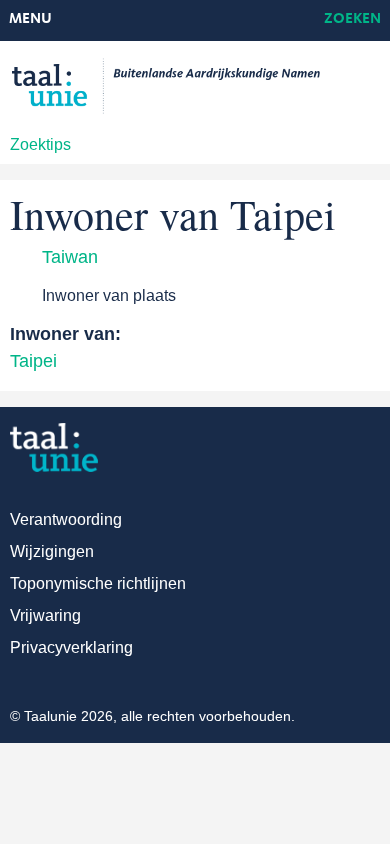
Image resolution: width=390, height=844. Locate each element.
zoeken (352, 19)
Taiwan (70, 257)
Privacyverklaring (71, 647)
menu (30, 19)
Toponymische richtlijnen (98, 583)
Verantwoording (66, 519)
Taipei (33, 361)
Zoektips (40, 144)
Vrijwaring (45, 615)
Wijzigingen (52, 551)
